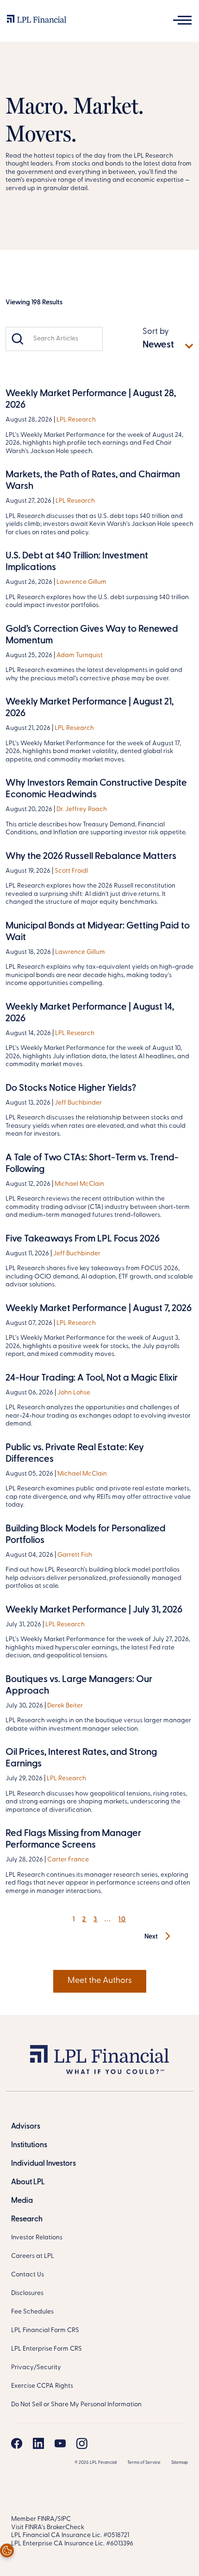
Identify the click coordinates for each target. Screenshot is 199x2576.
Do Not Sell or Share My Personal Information (76, 2405)
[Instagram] (82, 2443)
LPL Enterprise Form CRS (47, 2349)
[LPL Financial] (37, 21)
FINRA (46, 2519)
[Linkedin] (38, 2443)
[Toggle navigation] (182, 20)
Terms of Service (144, 2463)
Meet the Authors (100, 1981)
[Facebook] (17, 2443)
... (108, 1920)
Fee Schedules (32, 2312)
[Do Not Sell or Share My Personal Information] (7, 2550)
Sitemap (180, 2463)
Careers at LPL (33, 2256)
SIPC (64, 2519)
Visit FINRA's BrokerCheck (48, 2528)
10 (122, 1920)
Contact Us (28, 2275)
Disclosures (27, 2293)
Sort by (156, 332)
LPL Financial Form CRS (45, 2330)
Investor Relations (37, 2238)
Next (152, 1937)
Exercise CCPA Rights (42, 2386)
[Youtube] (60, 2443)
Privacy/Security (36, 2368)
